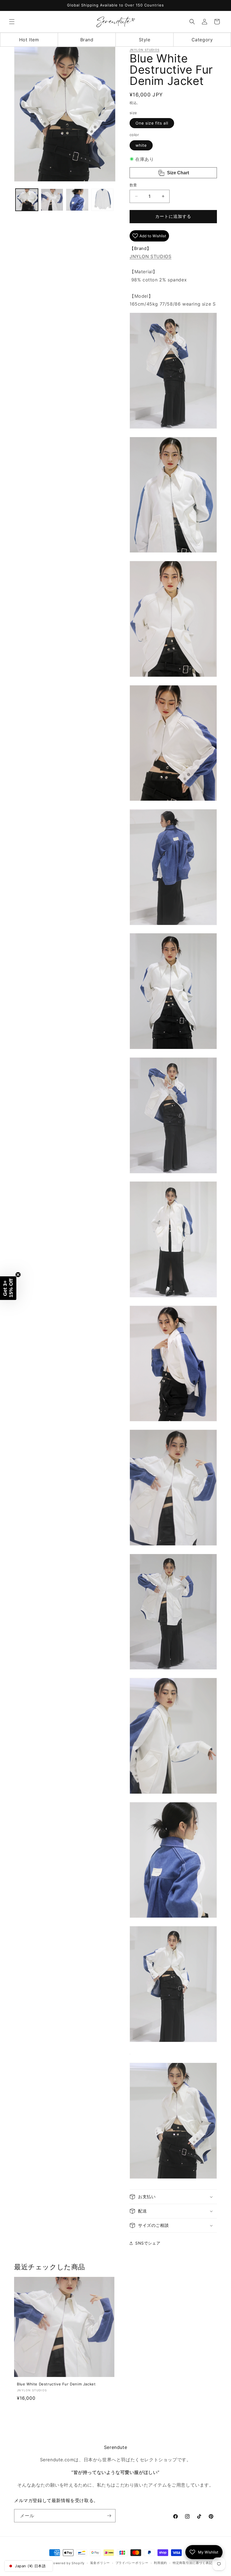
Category (202, 40)
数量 (133, 185)
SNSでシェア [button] (148, 2243)
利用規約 (160, 2563)
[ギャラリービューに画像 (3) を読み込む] (77, 200)
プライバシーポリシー (132, 2563)
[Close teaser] (18, 1275)
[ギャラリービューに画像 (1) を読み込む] (27, 200)
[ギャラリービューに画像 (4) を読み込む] (103, 200)
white (141, 145)
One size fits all (152, 123)
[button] (12, 22)
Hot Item (29, 40)
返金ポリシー (100, 2563)
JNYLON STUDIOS (145, 50)
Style (145, 40)
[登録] (109, 2516)
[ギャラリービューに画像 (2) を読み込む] (52, 200)
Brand (87, 40)
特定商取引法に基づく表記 (192, 2563)
